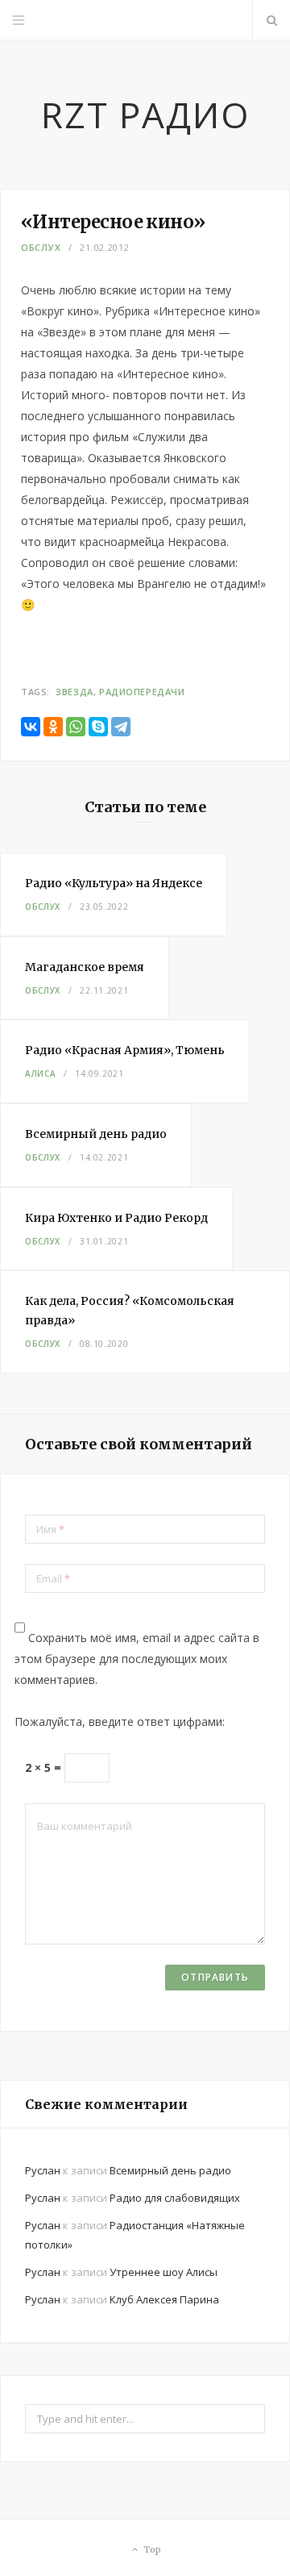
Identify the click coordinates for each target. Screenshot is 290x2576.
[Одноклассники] (53, 727)
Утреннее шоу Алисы (164, 2272)
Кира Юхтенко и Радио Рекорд (116, 1218)
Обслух (41, 247)
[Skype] (98, 727)
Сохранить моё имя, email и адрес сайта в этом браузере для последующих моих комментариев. (137, 1659)
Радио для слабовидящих (175, 2198)
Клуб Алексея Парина (164, 2299)
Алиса (40, 1073)
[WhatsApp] (76, 727)
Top (151, 2549)
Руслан (43, 2170)
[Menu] (19, 20)
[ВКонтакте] (31, 727)
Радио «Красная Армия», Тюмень (125, 1050)
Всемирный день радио (96, 1134)
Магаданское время (85, 967)
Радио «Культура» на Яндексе (114, 883)
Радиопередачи (142, 692)
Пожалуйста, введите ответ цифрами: (120, 1722)
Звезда (74, 692)
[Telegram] (121, 727)
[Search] (271, 20)
